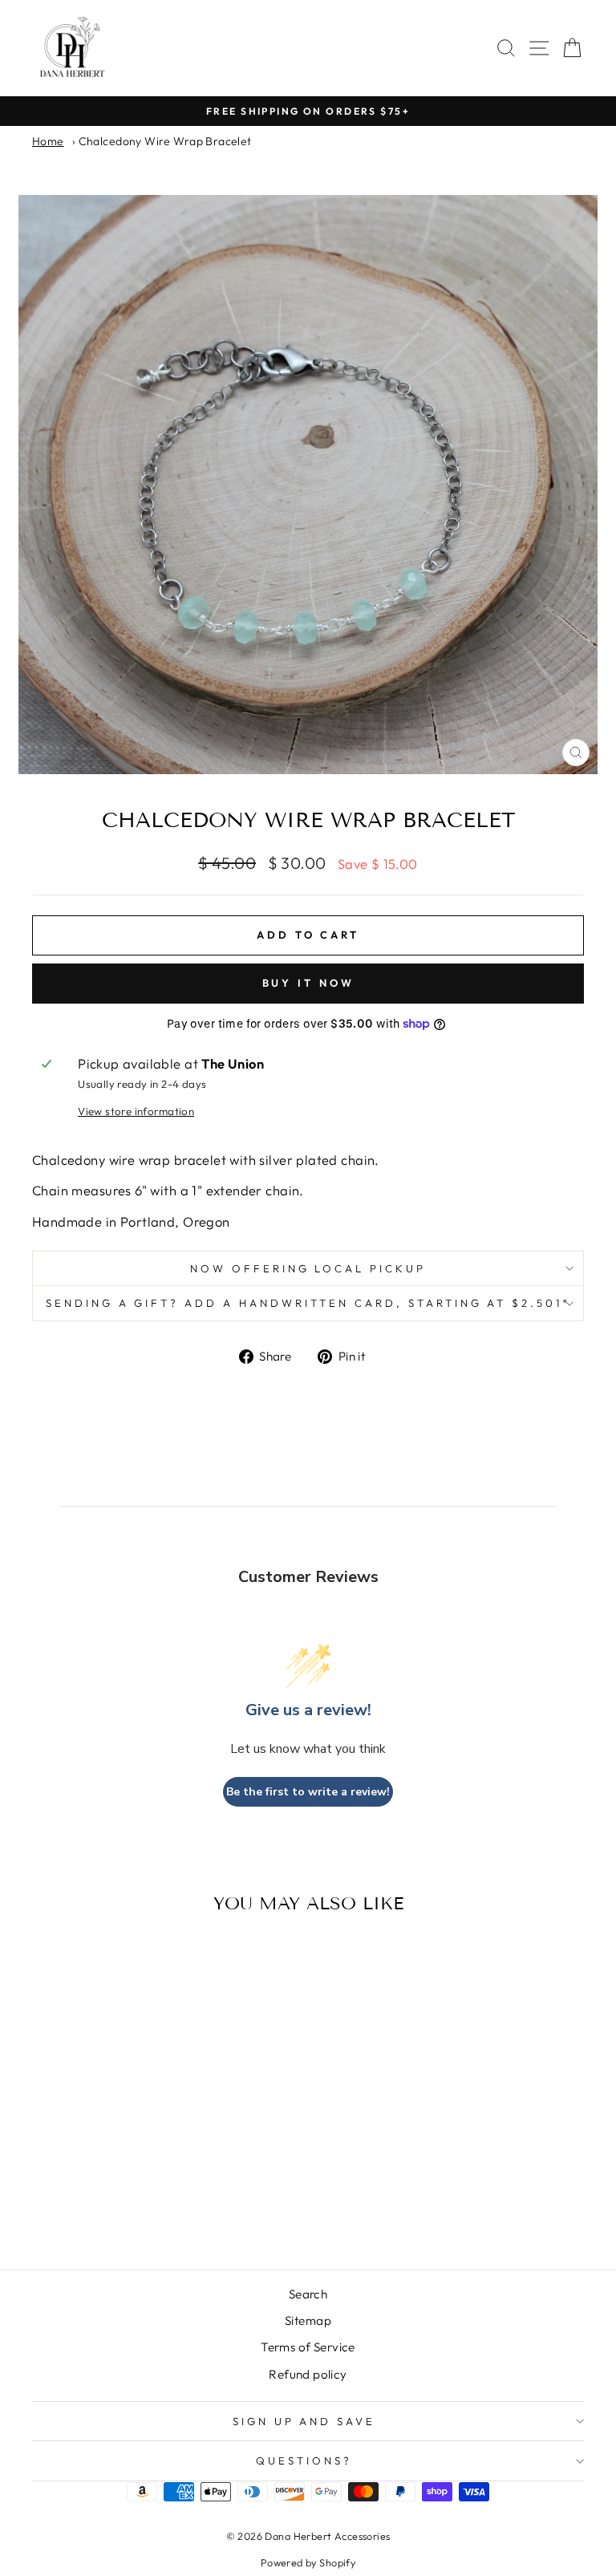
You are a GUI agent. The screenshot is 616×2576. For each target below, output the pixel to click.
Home (48, 141)
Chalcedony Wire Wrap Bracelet (165, 141)
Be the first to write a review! (308, 1792)
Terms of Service (308, 2347)
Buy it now (308, 983)
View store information (136, 1111)
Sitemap (308, 2320)
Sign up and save (304, 2421)
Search (308, 2294)
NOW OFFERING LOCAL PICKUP (308, 1268)
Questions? (304, 2460)
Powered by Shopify (308, 2562)
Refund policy (308, 2374)
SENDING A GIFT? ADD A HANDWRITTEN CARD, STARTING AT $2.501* (308, 1303)
